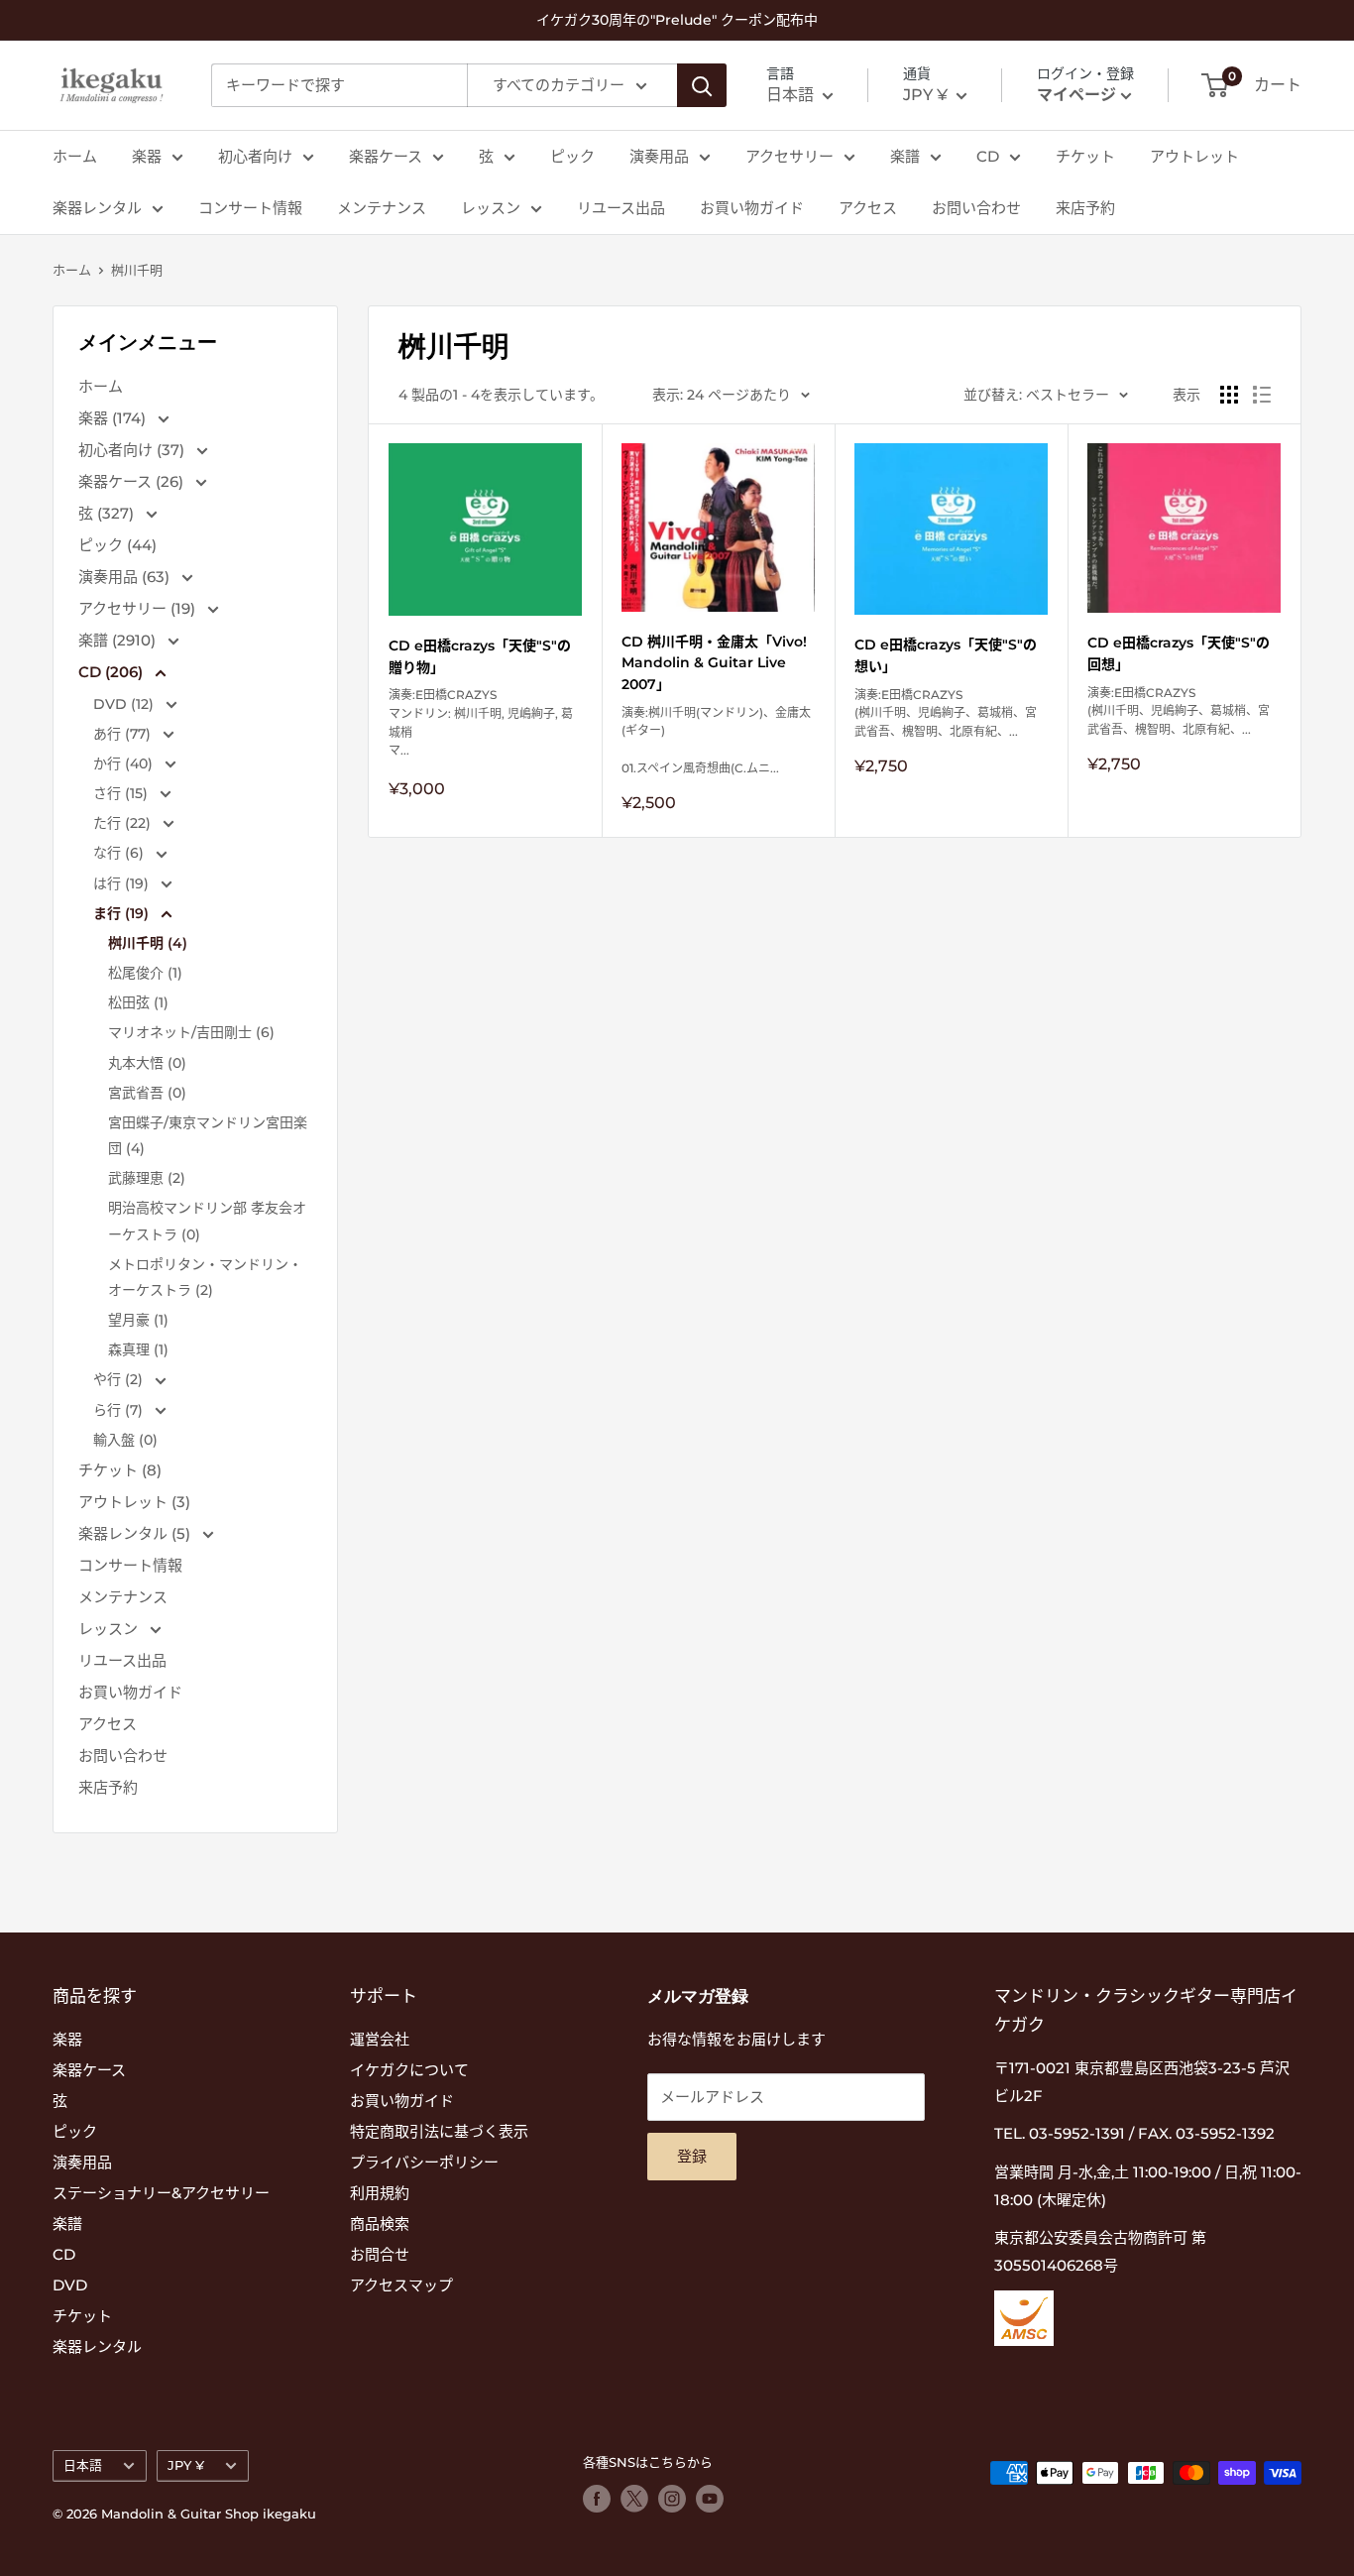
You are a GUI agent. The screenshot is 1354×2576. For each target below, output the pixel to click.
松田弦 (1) (138, 1002)
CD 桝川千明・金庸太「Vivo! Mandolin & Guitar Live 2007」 (714, 663)
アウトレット (1194, 156)
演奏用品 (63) (126, 577)
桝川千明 (137, 270)
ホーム (75, 156)
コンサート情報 (250, 208)
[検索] (702, 85)
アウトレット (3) (134, 1502)
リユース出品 (621, 208)
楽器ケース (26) (133, 481)
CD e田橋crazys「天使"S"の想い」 (946, 655)
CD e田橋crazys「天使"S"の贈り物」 (480, 656)
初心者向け (255, 156)
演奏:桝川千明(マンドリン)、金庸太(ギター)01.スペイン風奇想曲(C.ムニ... (716, 740)
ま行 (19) (123, 913)
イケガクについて (409, 2070)
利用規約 (380, 2193)
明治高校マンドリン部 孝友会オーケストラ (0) (207, 1221)
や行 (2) (120, 1379)
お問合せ (380, 2254)
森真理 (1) (138, 1349)
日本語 (83, 2465)
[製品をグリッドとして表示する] (1229, 395)
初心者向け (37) (133, 450)
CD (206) (113, 672)
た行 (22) (124, 823)
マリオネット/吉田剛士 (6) (191, 1032)
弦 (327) (108, 513)
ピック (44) (117, 545)
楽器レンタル (97, 208)
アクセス (868, 208)
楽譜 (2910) (119, 640)
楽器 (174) (114, 418)
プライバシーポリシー (424, 2162)
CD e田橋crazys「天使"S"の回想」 (1179, 653)
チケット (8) (120, 1470)
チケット (1085, 156)
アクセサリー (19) (139, 608)
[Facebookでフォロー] (597, 2499)
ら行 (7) (120, 1410)
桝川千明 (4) (148, 943)
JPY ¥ (186, 2465)
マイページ (1076, 95)
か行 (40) (125, 763)
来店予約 (1085, 208)
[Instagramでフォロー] (672, 2499)
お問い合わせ (976, 208)
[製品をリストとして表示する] (1262, 395)
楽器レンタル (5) (136, 1533)
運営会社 (380, 2039)
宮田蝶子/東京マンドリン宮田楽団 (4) (208, 1135)
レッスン (491, 208)
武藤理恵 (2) (147, 1178)
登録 (692, 2156)
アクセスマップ (401, 2285)
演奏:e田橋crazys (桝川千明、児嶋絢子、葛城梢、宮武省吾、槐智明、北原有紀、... (946, 713)
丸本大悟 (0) (147, 1063)
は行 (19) (123, 883)
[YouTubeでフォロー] (710, 2499)
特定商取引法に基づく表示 (439, 2131)
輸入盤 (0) (125, 1440)
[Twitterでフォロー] (634, 2499)
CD (988, 156)
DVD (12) (125, 704)
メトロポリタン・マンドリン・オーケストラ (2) (205, 1277)
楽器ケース (386, 156)
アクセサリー (790, 156)
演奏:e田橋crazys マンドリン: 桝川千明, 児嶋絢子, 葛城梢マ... (481, 722)
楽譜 (905, 156)
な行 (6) (120, 853)
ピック (572, 156)
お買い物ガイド (752, 208)
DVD (70, 2285)
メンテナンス (382, 208)
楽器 (147, 156)
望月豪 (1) (138, 1320)
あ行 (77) (124, 734)
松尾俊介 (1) (145, 973)
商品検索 (380, 2224)
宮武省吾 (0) (147, 1093)
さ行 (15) (122, 793)
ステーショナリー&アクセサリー (161, 2193)
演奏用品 (659, 156)
